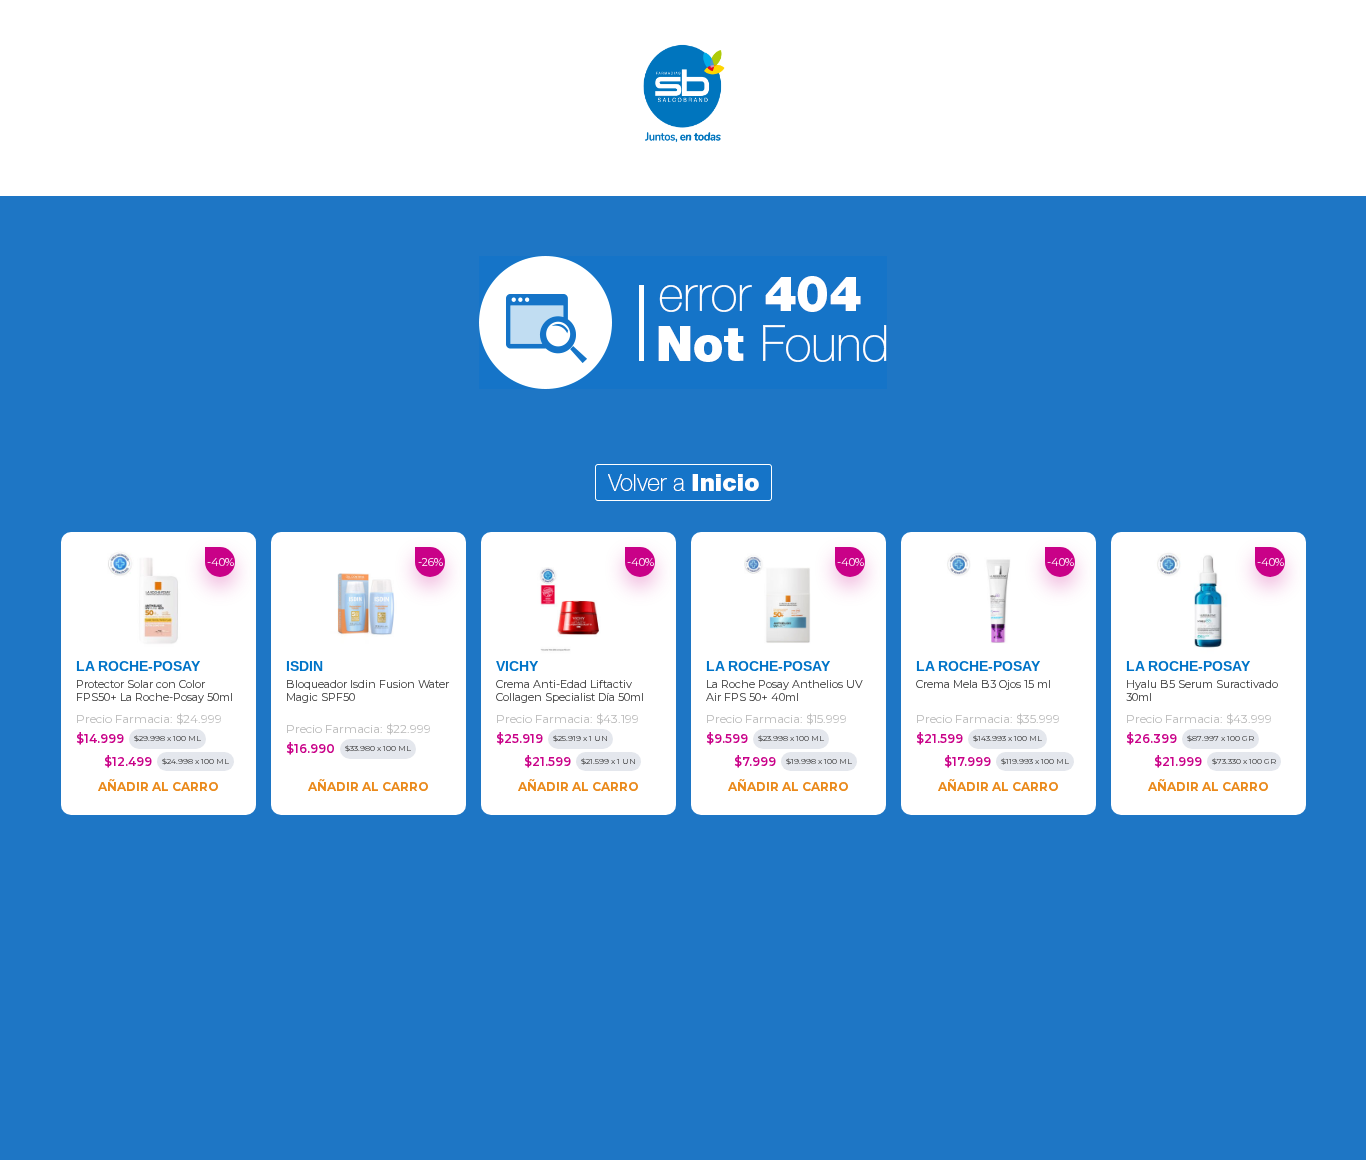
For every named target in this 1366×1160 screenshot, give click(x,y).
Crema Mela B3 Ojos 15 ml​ (983, 684)
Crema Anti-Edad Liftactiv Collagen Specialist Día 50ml (570, 691)
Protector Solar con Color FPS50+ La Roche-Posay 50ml (154, 691)
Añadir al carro (158, 786)
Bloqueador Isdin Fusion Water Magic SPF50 (367, 691)
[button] (22, 674)
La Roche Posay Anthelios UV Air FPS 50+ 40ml (784, 691)
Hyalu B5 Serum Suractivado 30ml (1202, 691)
